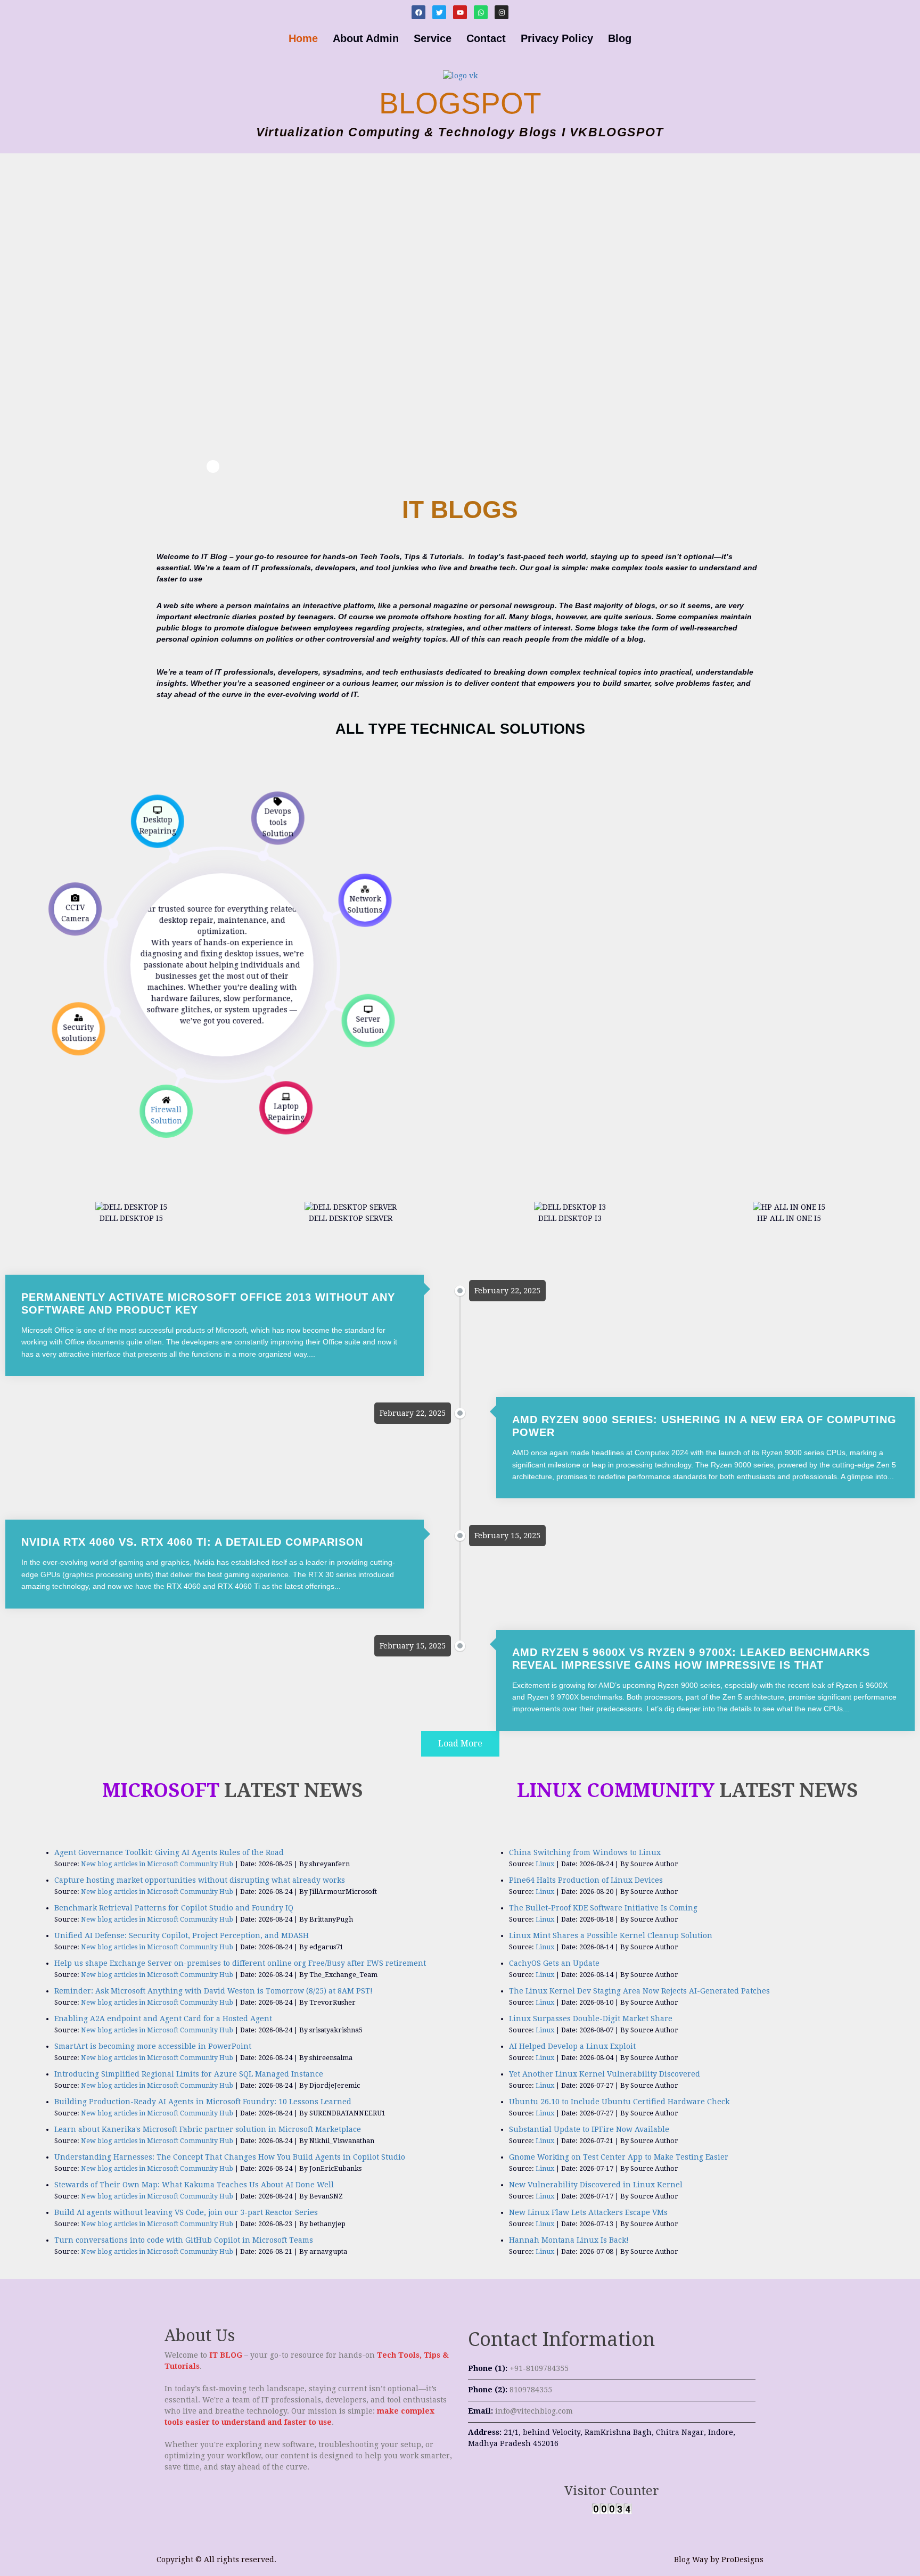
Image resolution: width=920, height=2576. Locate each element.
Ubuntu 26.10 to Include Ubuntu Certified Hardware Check (619, 2102)
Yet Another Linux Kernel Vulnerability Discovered (605, 2074)
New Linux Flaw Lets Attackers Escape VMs (588, 2212)
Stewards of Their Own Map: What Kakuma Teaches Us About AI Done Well (194, 2185)
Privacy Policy (557, 38)
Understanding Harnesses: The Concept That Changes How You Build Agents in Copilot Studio (230, 2157)
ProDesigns (742, 2559)
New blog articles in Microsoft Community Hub (157, 1864)
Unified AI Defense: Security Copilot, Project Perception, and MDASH (182, 1935)
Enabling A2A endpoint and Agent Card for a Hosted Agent (163, 2019)
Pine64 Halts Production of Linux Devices (586, 1880)
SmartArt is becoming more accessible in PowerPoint (153, 2046)
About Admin (366, 38)
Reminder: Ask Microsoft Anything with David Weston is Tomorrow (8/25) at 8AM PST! (213, 1991)
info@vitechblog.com (534, 2411)
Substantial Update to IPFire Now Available (589, 2129)
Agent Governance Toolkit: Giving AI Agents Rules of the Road (169, 1852)
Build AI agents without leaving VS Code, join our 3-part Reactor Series (186, 2212)
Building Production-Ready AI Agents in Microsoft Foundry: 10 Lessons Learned (203, 2102)
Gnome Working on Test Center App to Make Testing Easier (619, 2157)
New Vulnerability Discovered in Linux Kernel (596, 2185)
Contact (486, 38)
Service (433, 38)
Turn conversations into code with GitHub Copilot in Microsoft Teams (184, 2240)
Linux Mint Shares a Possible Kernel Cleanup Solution (611, 1935)
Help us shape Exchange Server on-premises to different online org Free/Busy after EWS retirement (240, 1963)
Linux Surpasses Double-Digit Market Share (591, 2019)
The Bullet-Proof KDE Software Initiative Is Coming (603, 1908)
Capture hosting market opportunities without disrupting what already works (200, 1880)
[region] (213, 313)
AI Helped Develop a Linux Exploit (572, 2046)
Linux (545, 1864)
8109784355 (531, 2390)
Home (303, 38)
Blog (620, 38)
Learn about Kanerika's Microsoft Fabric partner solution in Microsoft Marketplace (208, 2129)
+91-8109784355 (539, 2368)
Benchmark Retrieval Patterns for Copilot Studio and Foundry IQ (174, 1908)
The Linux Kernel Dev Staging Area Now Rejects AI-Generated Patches (639, 1991)
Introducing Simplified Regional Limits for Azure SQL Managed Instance (189, 2074)
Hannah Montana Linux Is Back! (569, 2240)
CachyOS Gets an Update (554, 1963)
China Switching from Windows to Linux (585, 1852)
